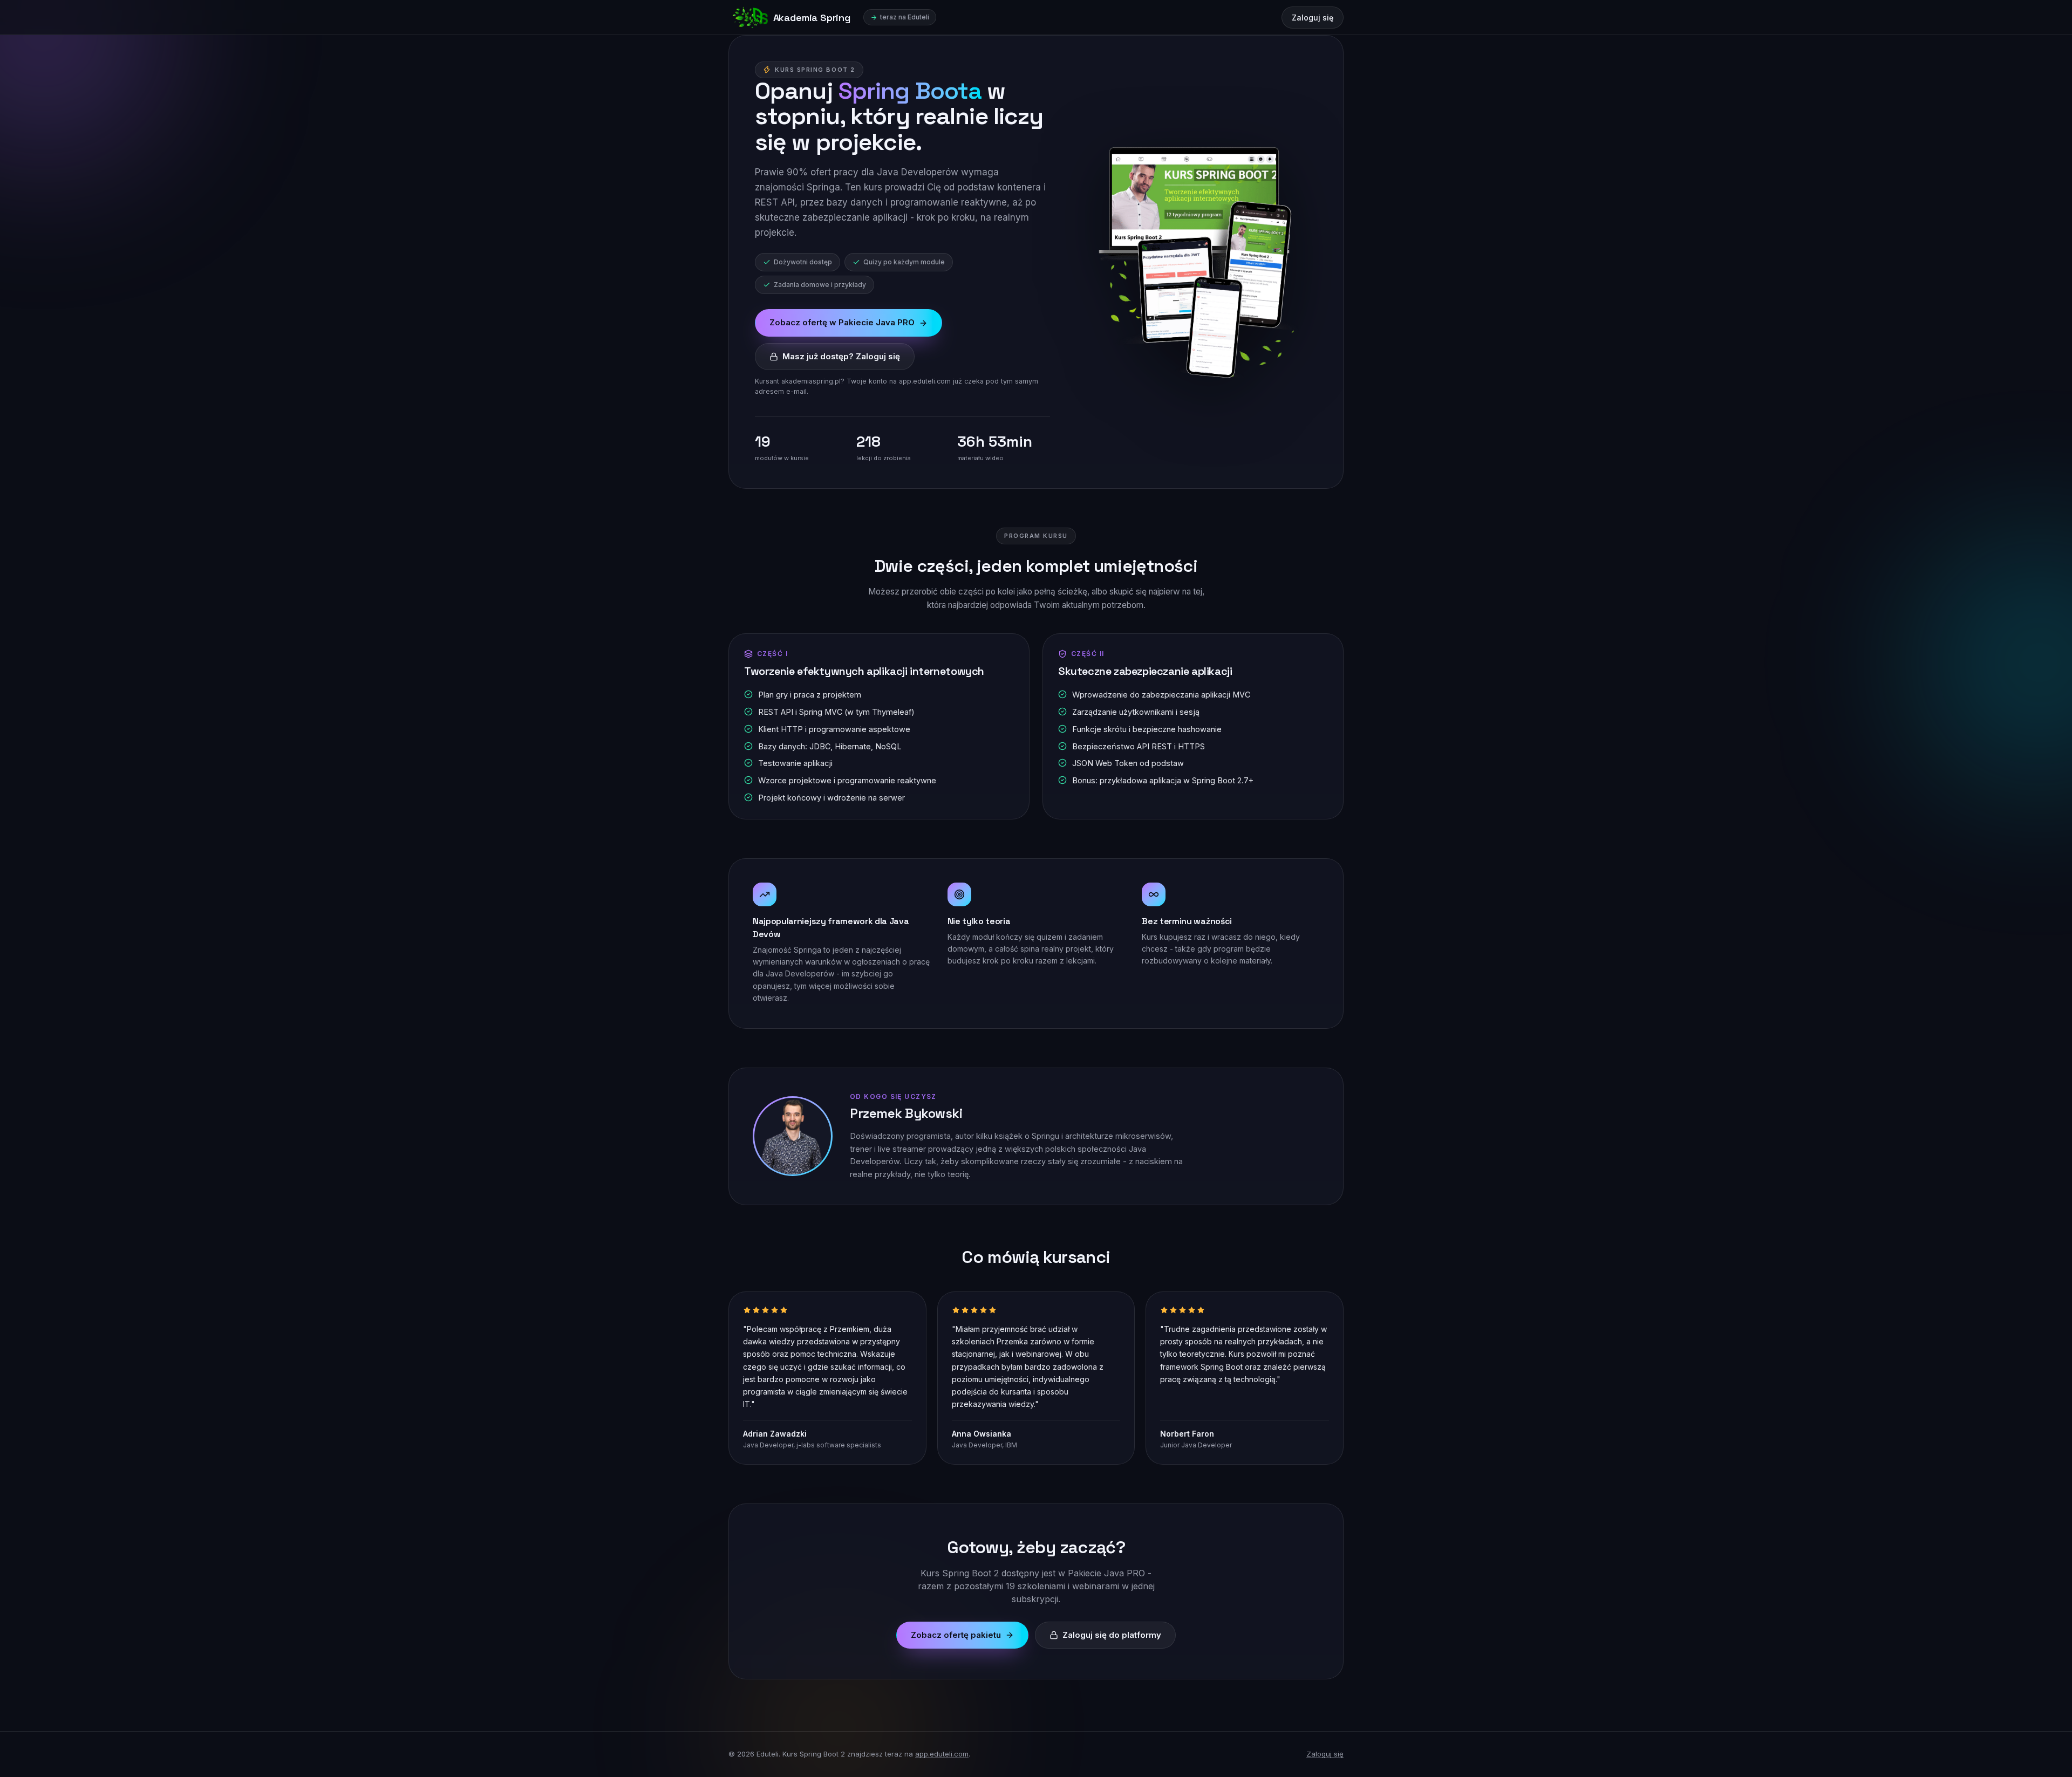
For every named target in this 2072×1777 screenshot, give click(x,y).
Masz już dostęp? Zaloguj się (841, 356)
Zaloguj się (1313, 18)
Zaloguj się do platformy (1112, 1635)
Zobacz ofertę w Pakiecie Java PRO (842, 322)
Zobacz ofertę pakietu (956, 1635)
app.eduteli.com (942, 1754)
